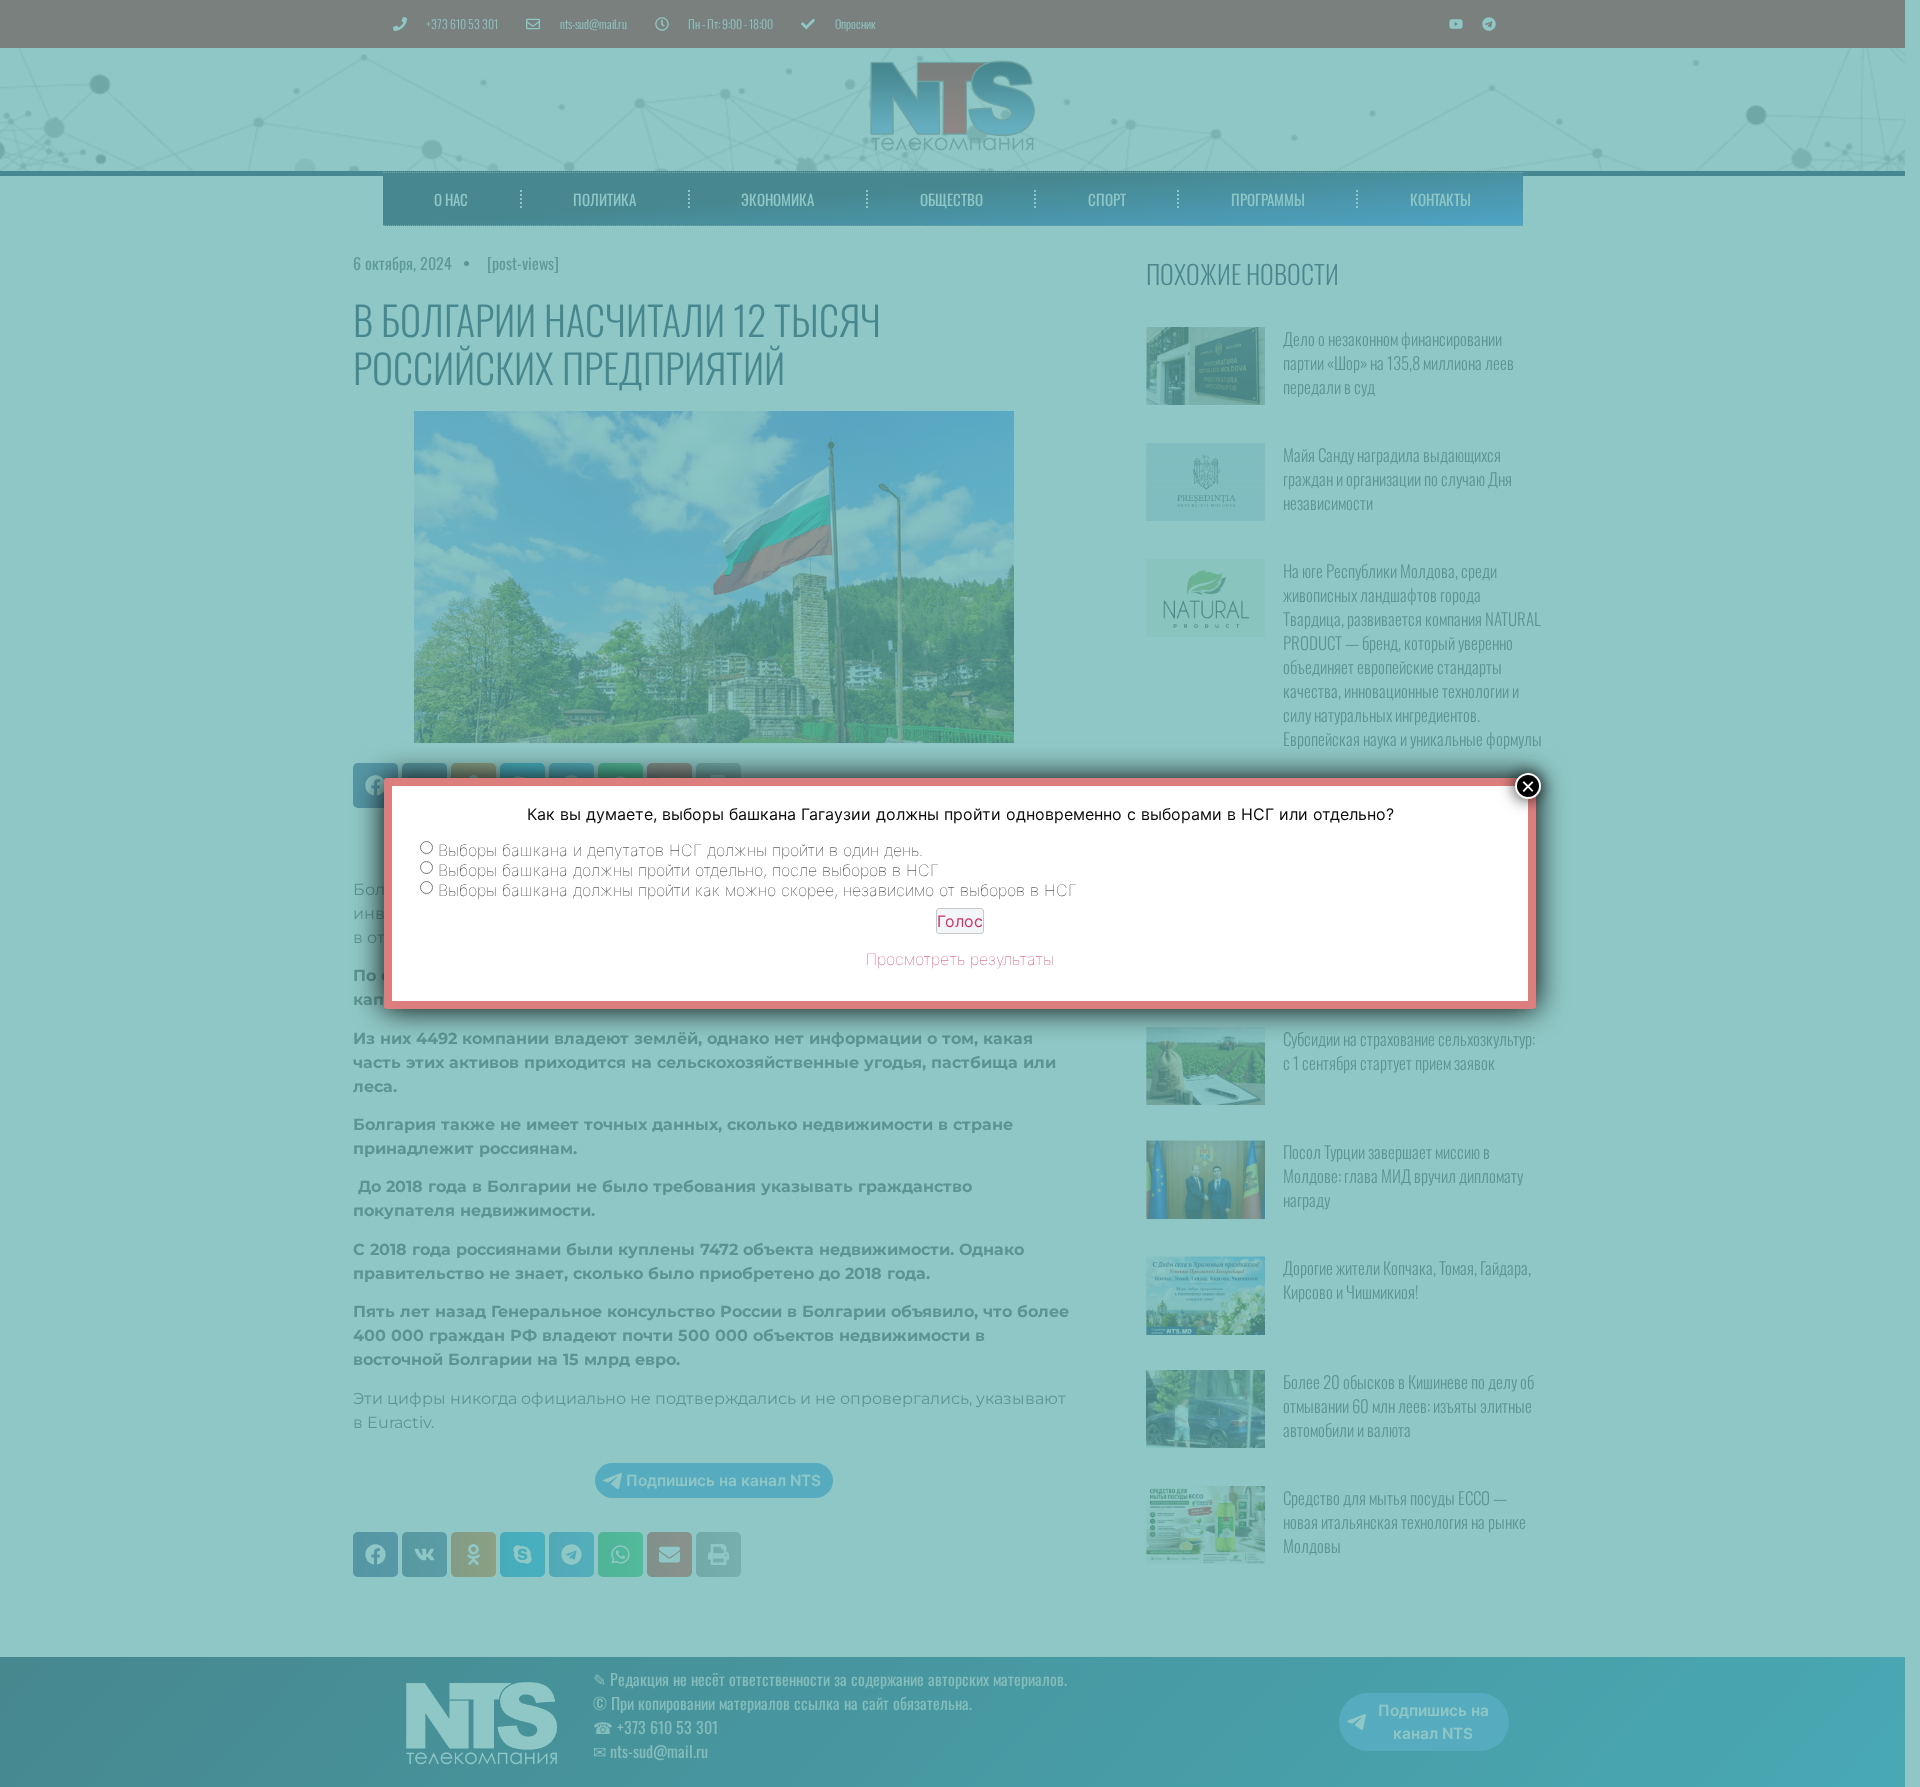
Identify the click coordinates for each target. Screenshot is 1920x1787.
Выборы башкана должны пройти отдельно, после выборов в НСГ (688, 870)
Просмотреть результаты (960, 959)
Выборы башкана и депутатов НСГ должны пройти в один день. (680, 850)
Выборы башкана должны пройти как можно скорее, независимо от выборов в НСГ (757, 890)
